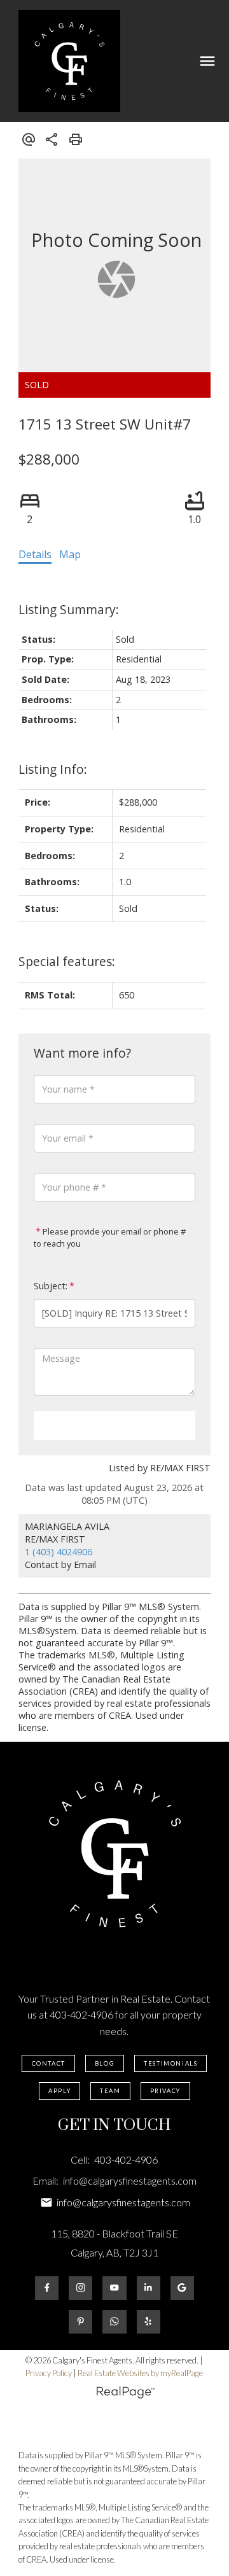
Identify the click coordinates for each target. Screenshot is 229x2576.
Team (110, 2091)
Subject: (51, 1286)
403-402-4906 (81, 2014)
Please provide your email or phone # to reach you (110, 1238)
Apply (59, 2091)
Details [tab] (35, 554)
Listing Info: (53, 769)
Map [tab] (70, 554)
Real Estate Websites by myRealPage (140, 2373)
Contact (49, 2063)
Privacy (165, 2091)
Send (114, 1425)
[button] (48, 2064)
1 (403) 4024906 (59, 1552)
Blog (105, 2063)
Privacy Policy (49, 2373)
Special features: (67, 961)
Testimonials (170, 2063)
